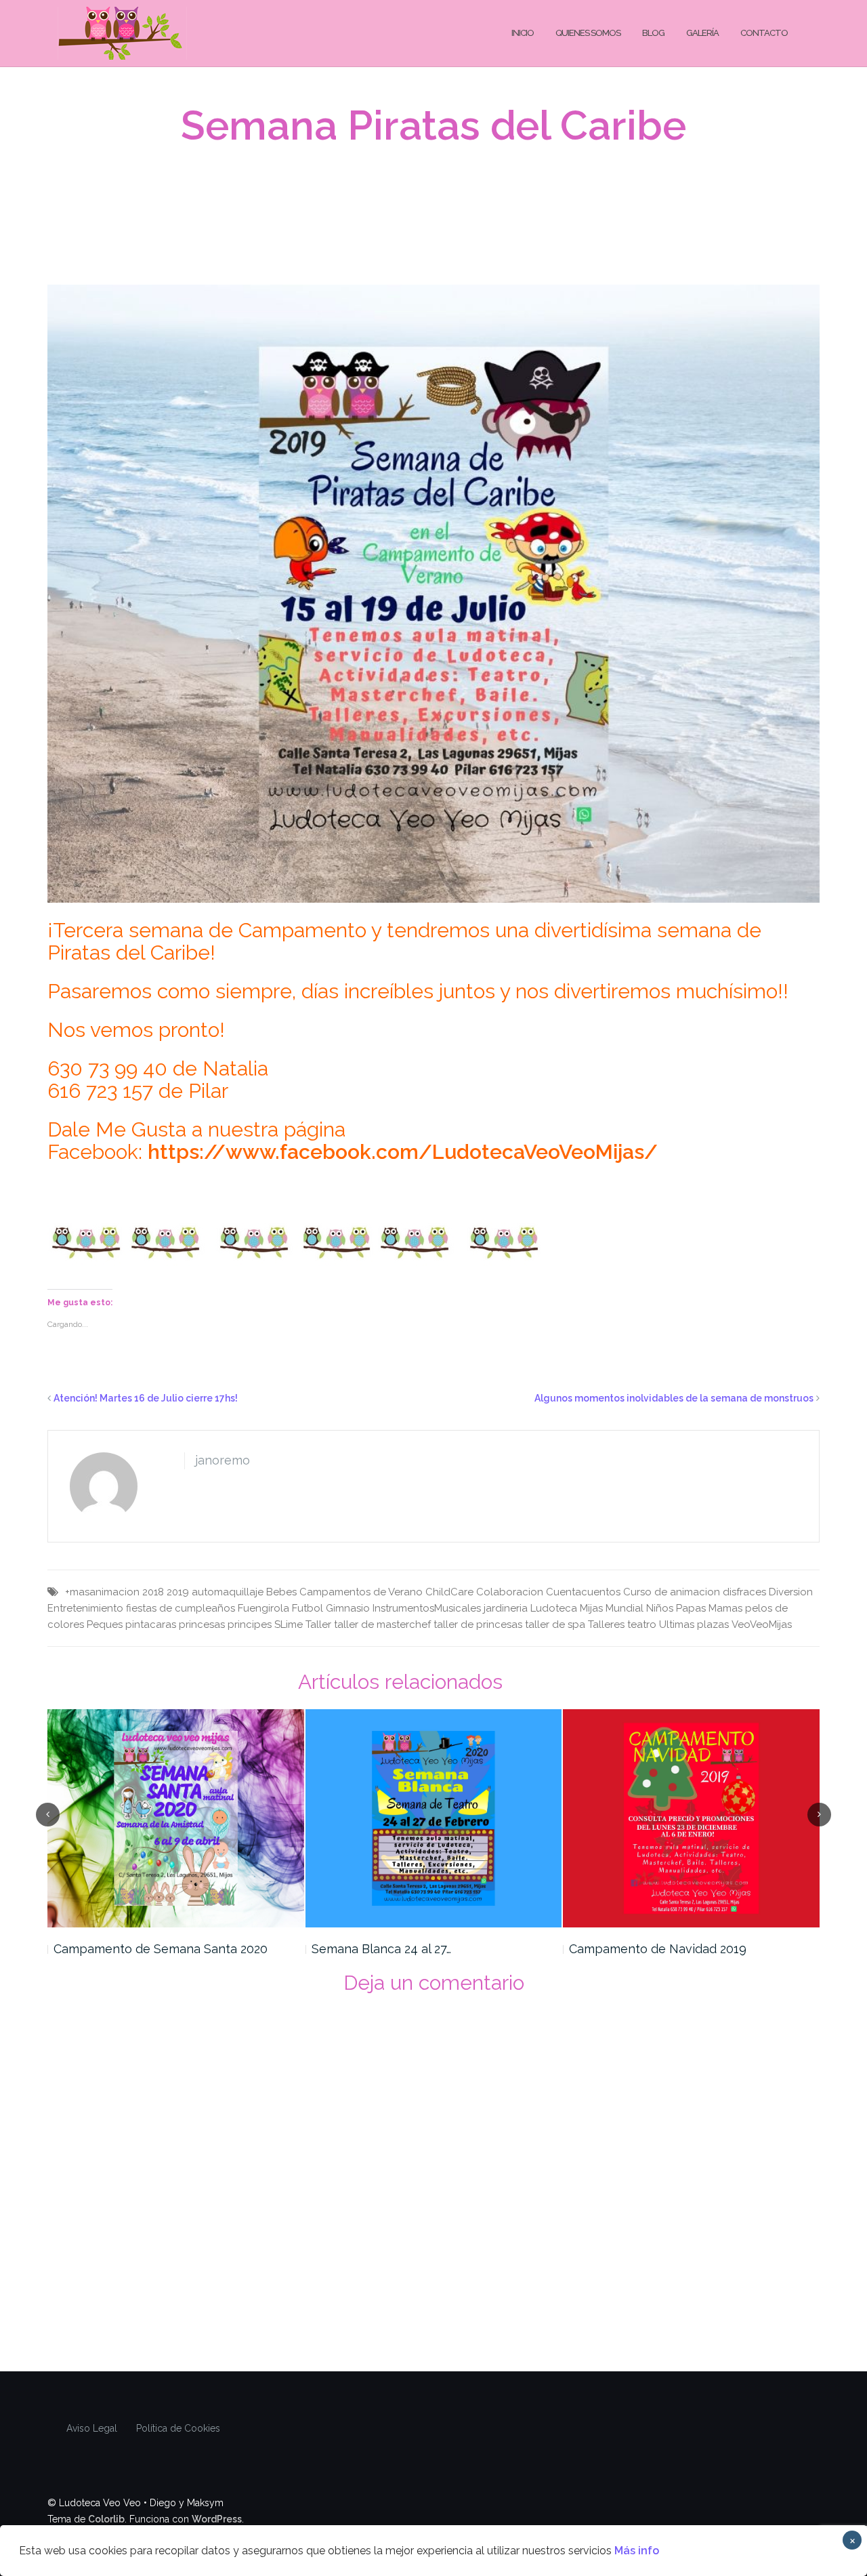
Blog (653, 33)
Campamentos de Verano (361, 1592)
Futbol (308, 1608)
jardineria (506, 1608)
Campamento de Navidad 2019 (658, 1949)
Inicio (523, 33)
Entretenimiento (85, 1608)
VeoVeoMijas (762, 1624)
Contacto (764, 33)
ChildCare (449, 1592)
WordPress (217, 2519)
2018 (153, 1592)
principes (250, 1624)
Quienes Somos (588, 33)
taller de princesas (478, 1624)
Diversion (791, 1592)
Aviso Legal (92, 2428)
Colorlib (106, 2519)
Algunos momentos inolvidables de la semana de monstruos (674, 1398)
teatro (642, 1624)
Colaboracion (510, 1592)
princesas (202, 1624)
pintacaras (151, 1624)
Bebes (281, 1592)
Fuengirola (263, 1608)
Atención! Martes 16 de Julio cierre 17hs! (146, 1398)
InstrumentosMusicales (427, 1608)
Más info (637, 2551)
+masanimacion (102, 1592)
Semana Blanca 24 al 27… (381, 1949)
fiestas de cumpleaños (181, 1608)
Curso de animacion (672, 1592)
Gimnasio (348, 1608)
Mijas (591, 1608)
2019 (178, 1592)
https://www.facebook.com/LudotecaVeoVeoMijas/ (403, 1152)
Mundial (625, 1608)
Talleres (606, 1624)
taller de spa (555, 1624)
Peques (105, 1624)
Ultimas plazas (694, 1624)
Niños (660, 1608)
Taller (318, 1624)
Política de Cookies (178, 2428)
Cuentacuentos (583, 1592)
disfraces (744, 1592)
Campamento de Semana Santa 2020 (161, 1949)
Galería (702, 33)
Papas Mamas (709, 1608)
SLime (289, 1624)
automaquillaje (228, 1592)
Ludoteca (554, 1608)
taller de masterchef (382, 1624)
